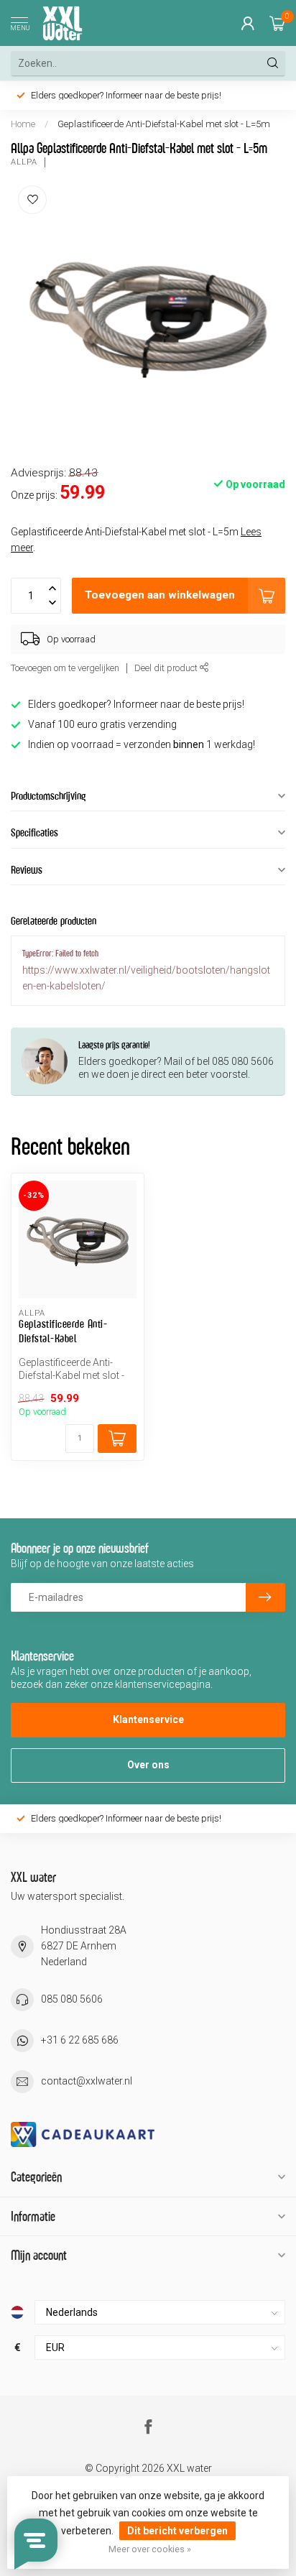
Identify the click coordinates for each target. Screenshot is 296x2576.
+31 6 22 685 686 (80, 2040)
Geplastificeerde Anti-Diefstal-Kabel (63, 1331)
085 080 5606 (72, 1999)
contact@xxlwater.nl (87, 2081)
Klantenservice (148, 1719)
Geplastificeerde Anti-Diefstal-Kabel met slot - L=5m (164, 124)
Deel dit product (167, 668)
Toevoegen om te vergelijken (65, 668)
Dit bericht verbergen (177, 2531)
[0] (277, 23)
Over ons (148, 1765)
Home (23, 124)
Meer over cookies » (150, 2549)
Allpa (24, 162)
